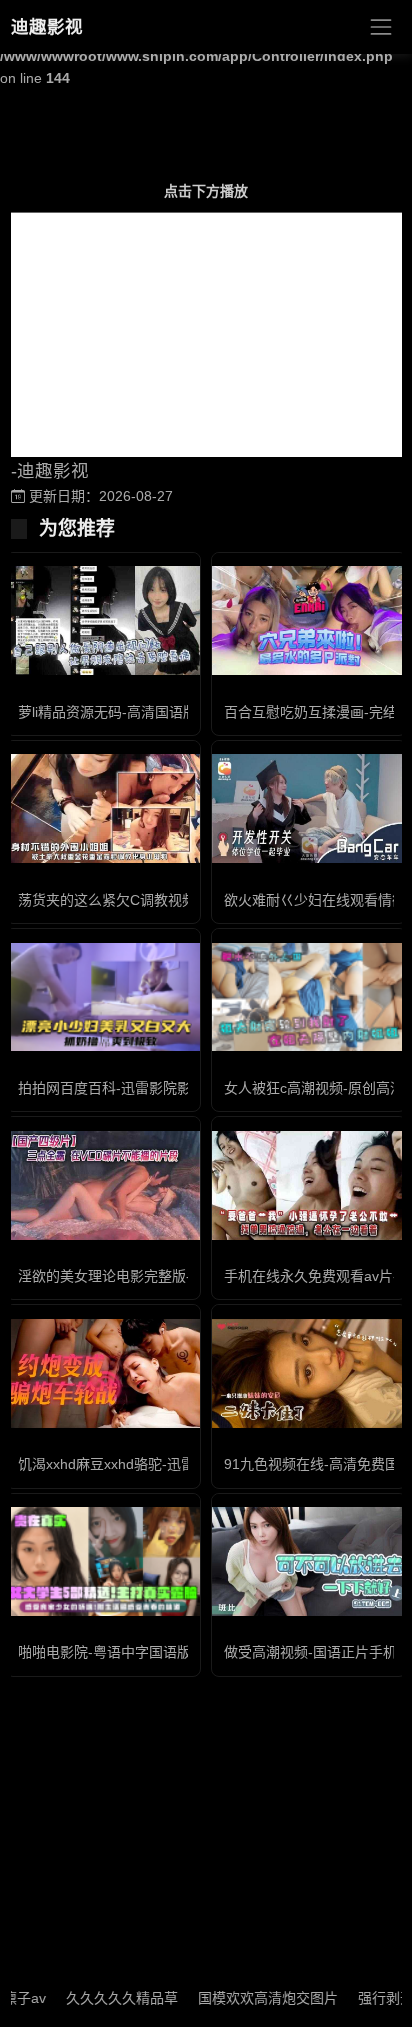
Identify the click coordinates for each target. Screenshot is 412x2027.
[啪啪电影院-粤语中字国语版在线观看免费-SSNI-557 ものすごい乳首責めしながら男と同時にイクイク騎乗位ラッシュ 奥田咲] (103, 1561)
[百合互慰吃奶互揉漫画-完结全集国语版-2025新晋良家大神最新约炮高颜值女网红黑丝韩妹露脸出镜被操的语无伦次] (309, 620)
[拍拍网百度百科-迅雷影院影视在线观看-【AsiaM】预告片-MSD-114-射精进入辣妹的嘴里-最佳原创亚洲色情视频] (103, 997)
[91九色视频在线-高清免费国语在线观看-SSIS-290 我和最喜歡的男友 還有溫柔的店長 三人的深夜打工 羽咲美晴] (309, 1373)
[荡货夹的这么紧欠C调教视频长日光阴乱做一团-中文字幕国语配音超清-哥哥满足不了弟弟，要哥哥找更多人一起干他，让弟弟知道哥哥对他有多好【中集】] (103, 808)
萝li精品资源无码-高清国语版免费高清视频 (149, 712)
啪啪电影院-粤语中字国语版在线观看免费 (146, 1652)
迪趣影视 (47, 27)
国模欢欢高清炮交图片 (250, 1998)
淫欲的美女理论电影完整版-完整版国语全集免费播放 (181, 1276)
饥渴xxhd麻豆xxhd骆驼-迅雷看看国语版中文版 (162, 1464)
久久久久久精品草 (104, 1998)
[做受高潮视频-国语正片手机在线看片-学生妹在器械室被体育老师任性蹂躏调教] (309, 1561)
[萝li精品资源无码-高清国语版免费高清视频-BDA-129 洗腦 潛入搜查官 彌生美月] (103, 620)
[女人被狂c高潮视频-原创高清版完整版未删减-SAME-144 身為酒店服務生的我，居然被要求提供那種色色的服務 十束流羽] (309, 997)
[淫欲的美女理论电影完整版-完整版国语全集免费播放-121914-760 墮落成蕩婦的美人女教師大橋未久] (103, 1185)
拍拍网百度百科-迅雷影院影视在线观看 (139, 1088)
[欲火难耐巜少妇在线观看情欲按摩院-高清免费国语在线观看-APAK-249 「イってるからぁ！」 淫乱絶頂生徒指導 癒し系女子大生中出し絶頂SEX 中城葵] (309, 808)
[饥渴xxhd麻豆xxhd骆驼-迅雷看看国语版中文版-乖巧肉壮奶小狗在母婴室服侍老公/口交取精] (103, 1373)
